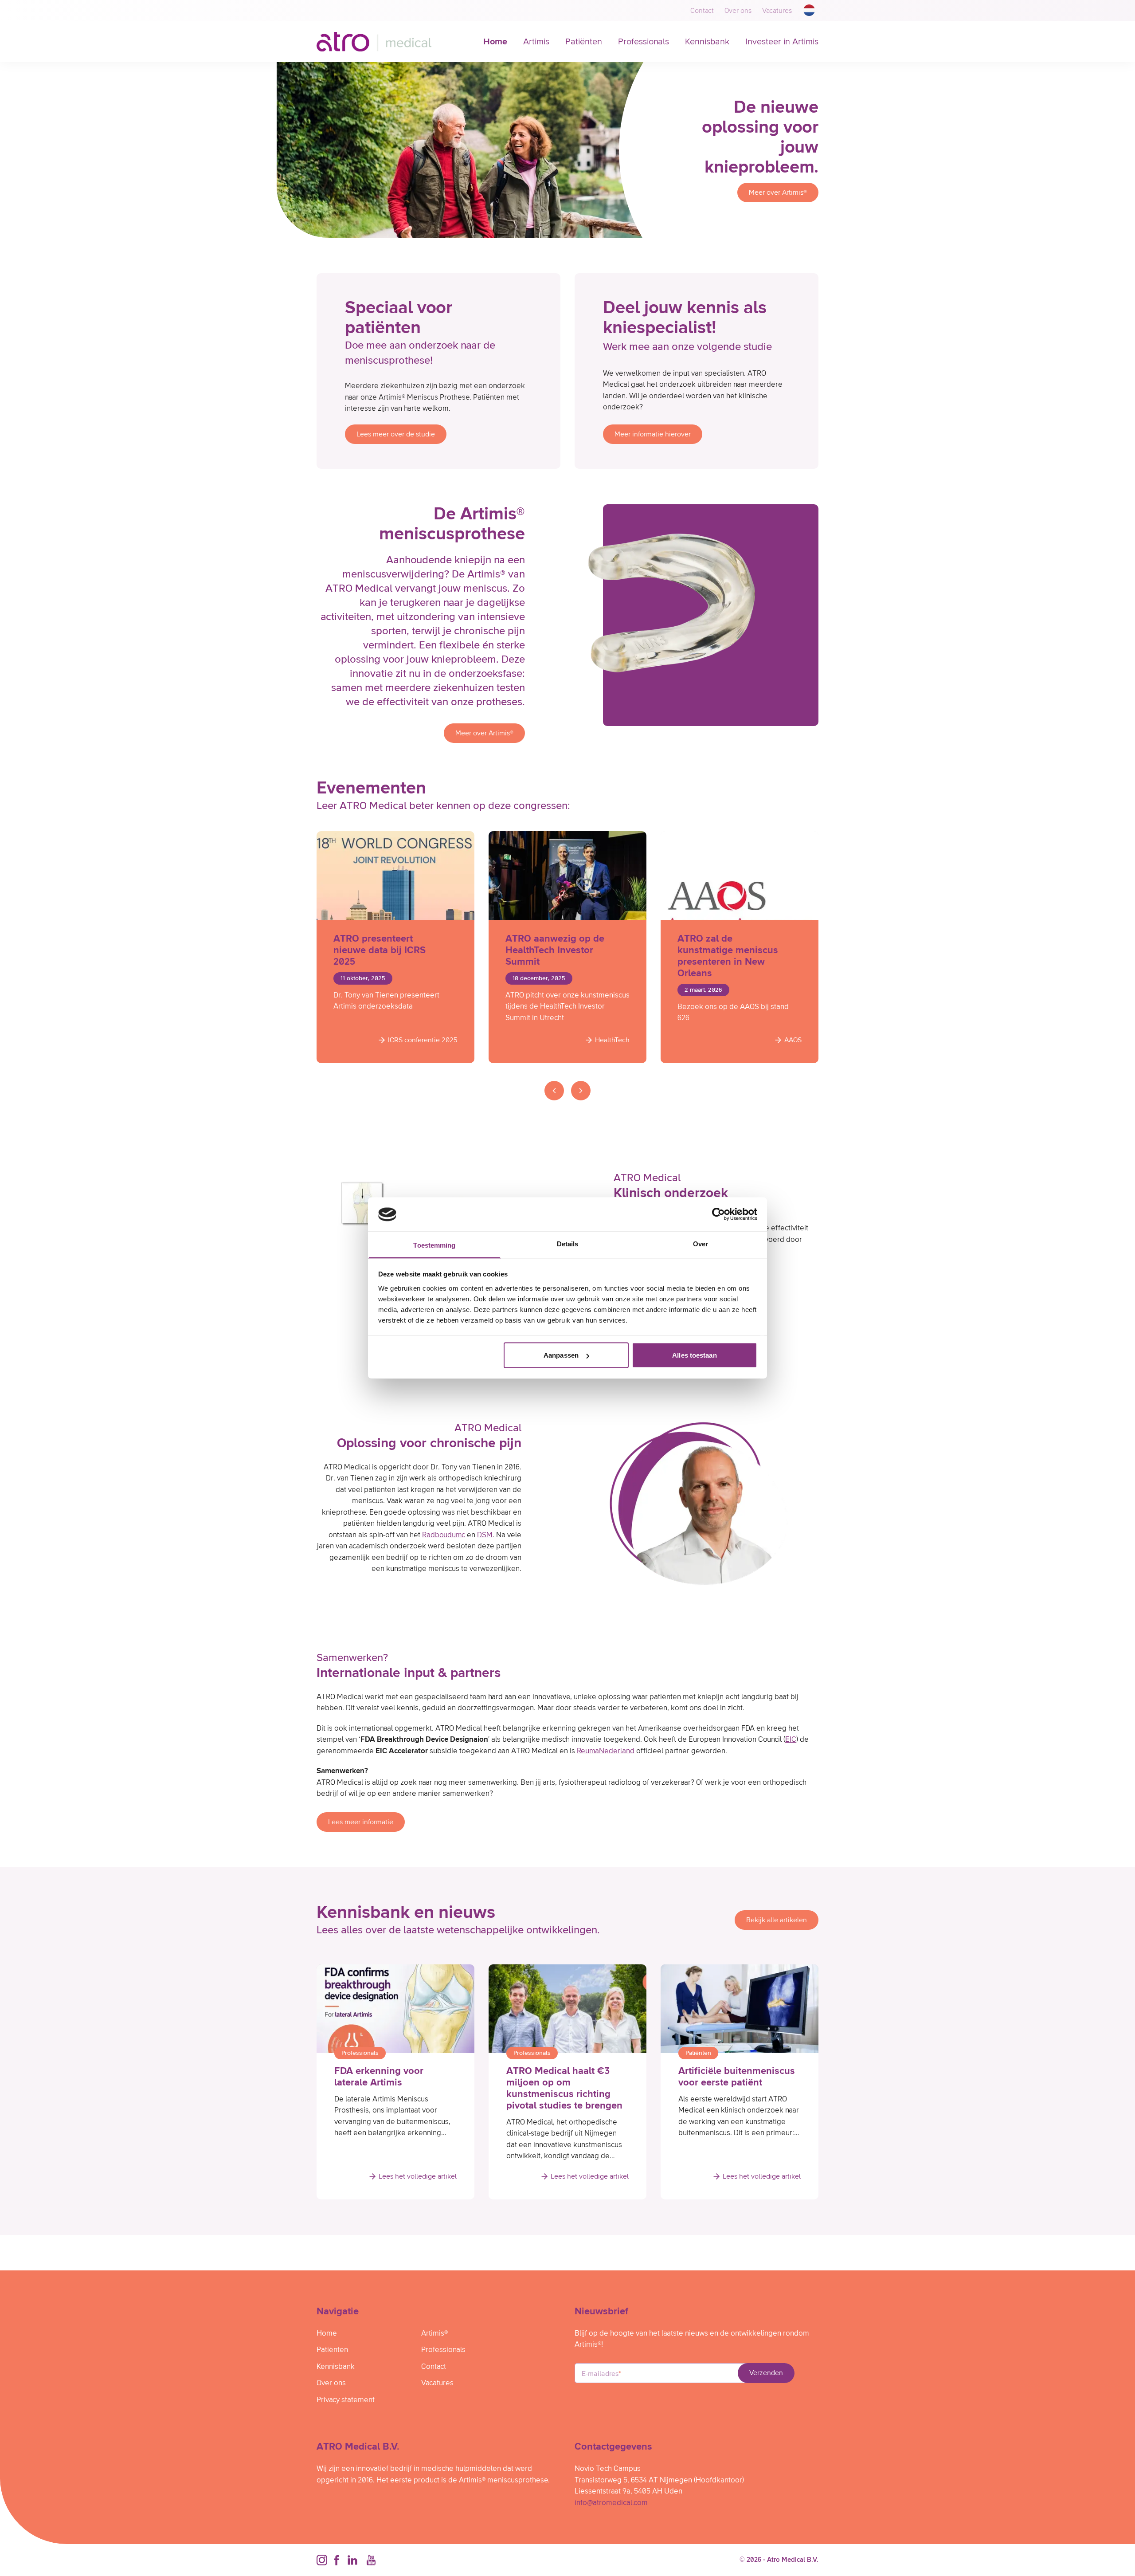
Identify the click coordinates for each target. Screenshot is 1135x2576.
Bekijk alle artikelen (777, 1920)
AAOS (793, 1040)
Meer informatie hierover (653, 434)
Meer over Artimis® (778, 192)
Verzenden (766, 2373)
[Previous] (554, 1091)
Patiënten (584, 42)
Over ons (738, 11)
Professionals (644, 42)
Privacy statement (346, 2400)
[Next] (581, 1091)
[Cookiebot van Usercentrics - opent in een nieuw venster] (718, 1214)
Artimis (536, 42)
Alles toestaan (694, 1355)
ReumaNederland (606, 1751)
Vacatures (777, 11)
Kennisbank (707, 42)
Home (495, 42)
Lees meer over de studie (396, 434)
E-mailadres (601, 2374)
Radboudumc (444, 1535)
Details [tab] (568, 1243)
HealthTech (612, 1040)
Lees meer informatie (361, 1822)
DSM (485, 1535)
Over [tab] (701, 1243)
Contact (702, 11)
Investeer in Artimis (782, 42)
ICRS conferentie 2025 (423, 1040)
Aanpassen (561, 1355)
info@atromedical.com (611, 2503)
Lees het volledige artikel (418, 2176)
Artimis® (434, 2334)
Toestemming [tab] (434, 1245)
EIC (791, 1740)
